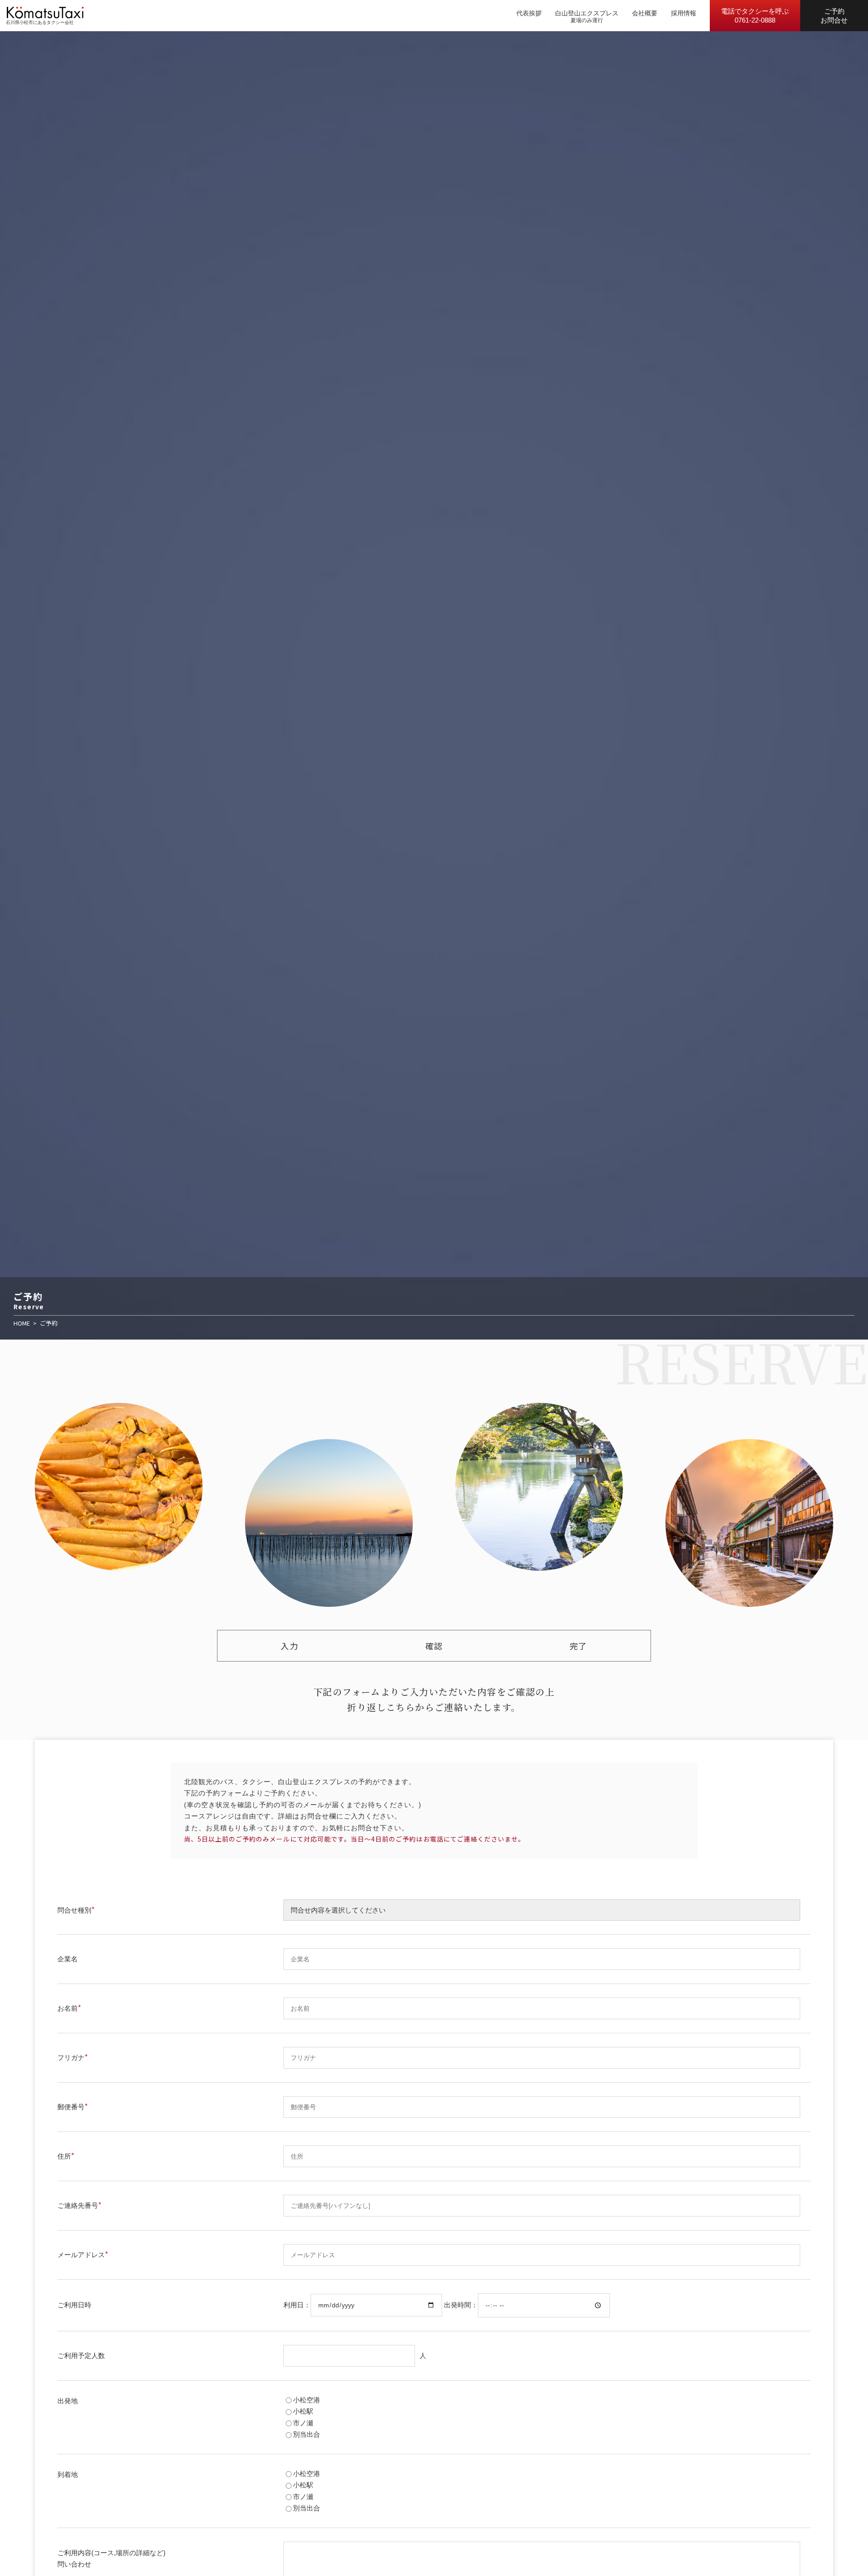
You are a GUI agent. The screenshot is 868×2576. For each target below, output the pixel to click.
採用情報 (684, 13)
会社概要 (645, 13)
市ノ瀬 (303, 2423)
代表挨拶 (529, 13)
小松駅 (303, 2411)
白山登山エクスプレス (587, 13)
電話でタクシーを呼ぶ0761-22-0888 (755, 16)
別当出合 (307, 2434)
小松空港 (307, 2400)
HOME (22, 1323)
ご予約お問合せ (834, 16)
